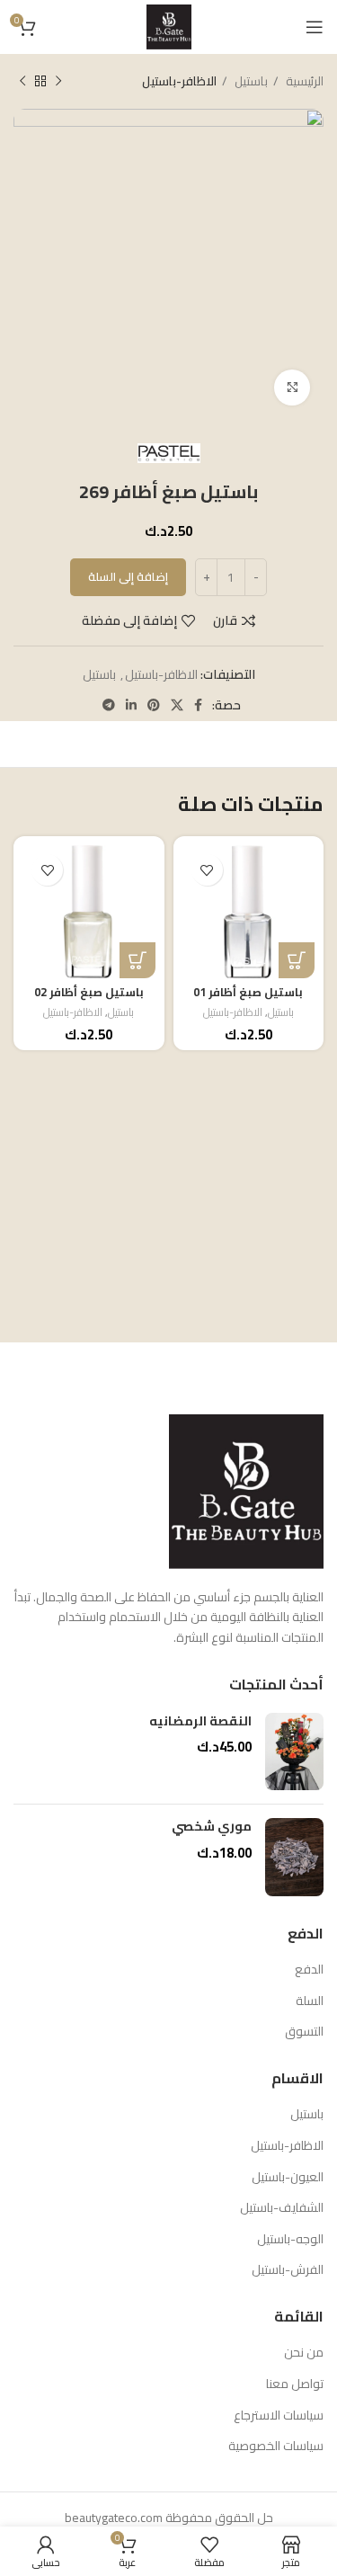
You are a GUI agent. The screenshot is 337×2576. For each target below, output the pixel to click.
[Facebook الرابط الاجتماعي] (198, 705)
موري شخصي (212, 1827)
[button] (297, 960)
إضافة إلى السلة (128, 576)
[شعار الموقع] (169, 26)
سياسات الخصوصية (276, 2447)
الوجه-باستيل (290, 2240)
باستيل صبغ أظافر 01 (248, 992)
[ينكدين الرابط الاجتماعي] (131, 705)
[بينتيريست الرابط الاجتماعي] (154, 705)
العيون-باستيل (288, 2178)
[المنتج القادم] (22, 82)
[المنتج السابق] (58, 82)
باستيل (250, 81)
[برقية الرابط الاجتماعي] (109, 705)
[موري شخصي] (294, 1857)
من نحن (304, 2353)
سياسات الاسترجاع (279, 2416)
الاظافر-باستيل (179, 81)
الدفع (309, 1970)
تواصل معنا (295, 2384)
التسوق (304, 2032)
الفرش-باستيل (288, 2270)
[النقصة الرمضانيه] (294, 1752)
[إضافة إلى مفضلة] (207, 870)
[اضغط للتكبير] (292, 388)
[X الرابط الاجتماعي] (177, 705)
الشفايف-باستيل (282, 2208)
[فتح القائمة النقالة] (315, 27)
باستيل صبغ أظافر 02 (89, 992)
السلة (310, 2001)
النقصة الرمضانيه (200, 1722)
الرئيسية (303, 81)
